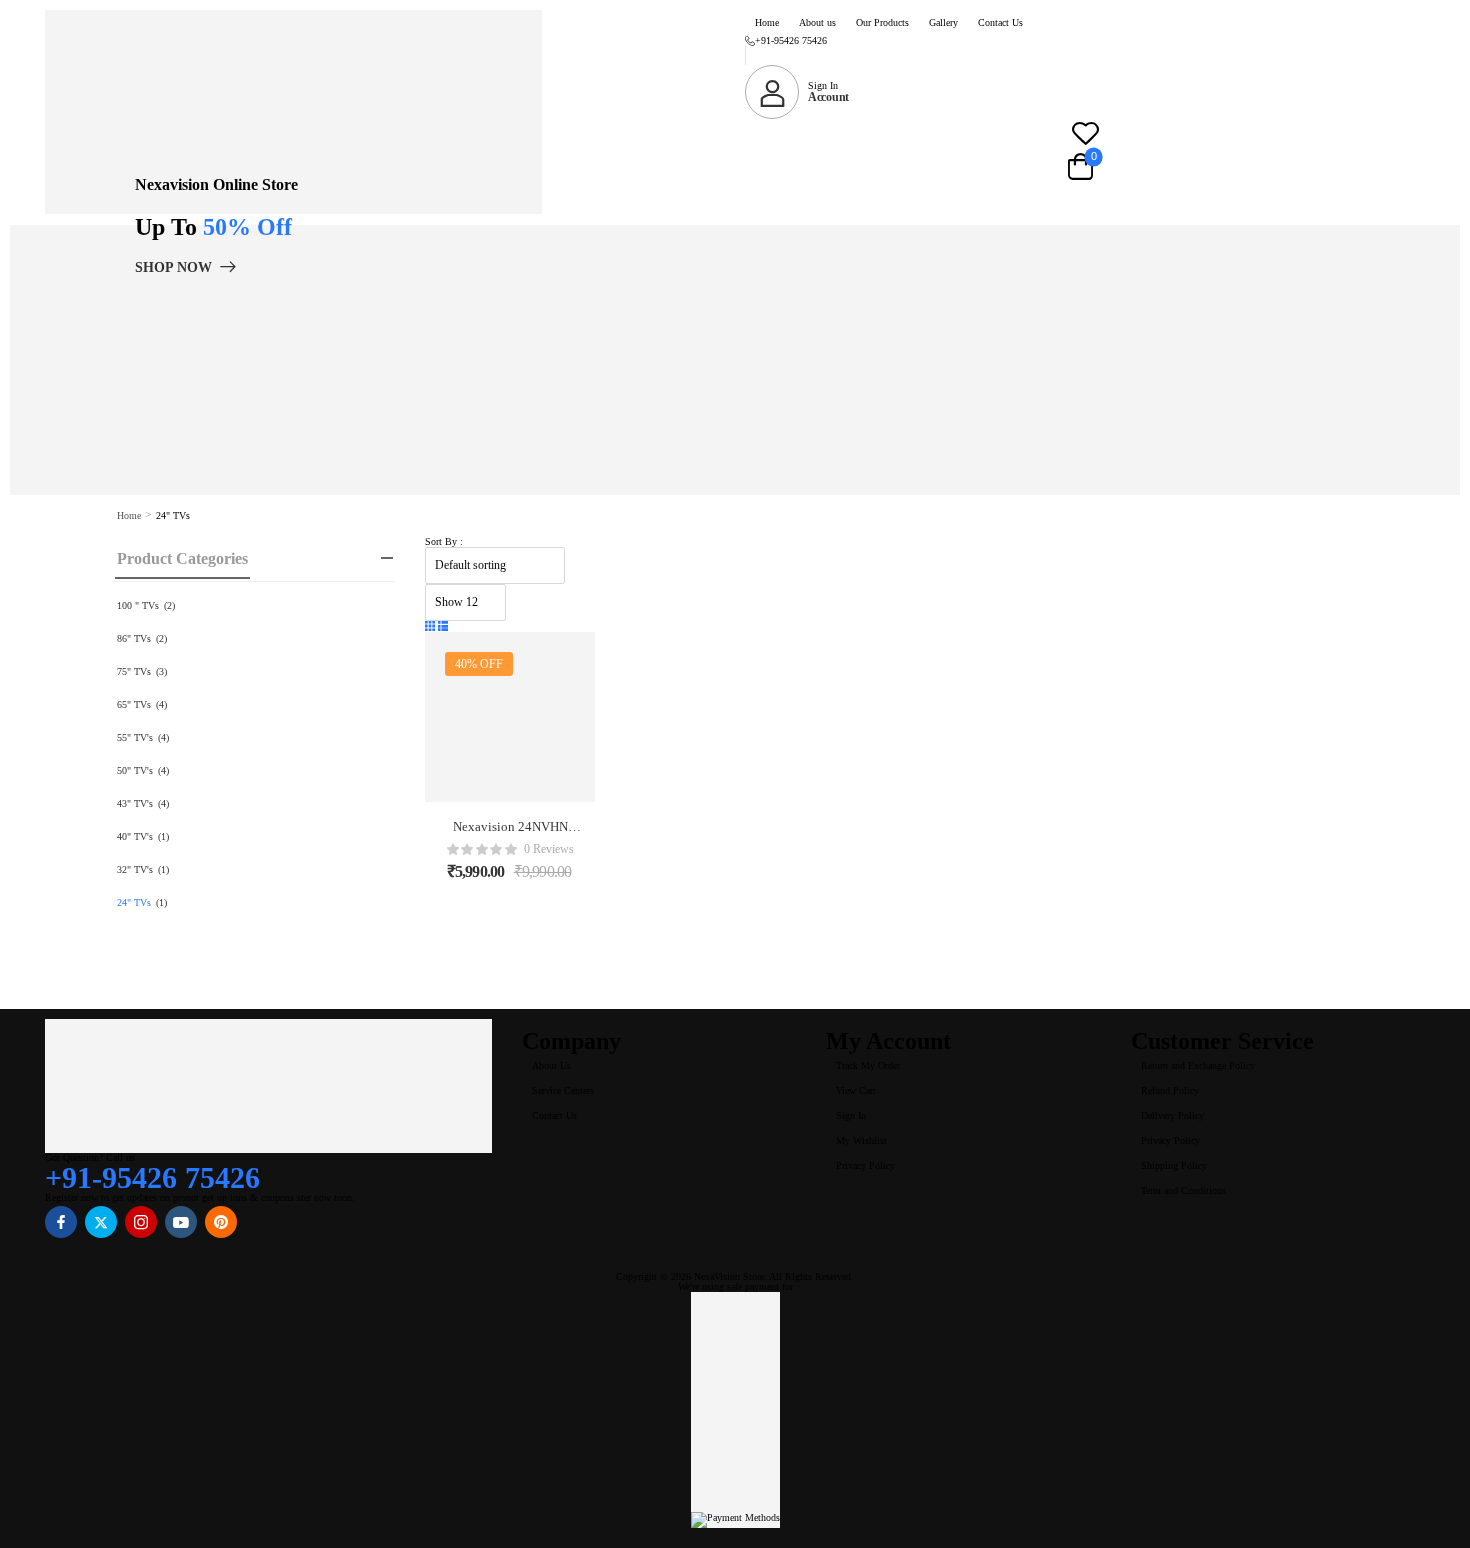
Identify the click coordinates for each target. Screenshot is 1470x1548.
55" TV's (135, 737)
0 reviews (549, 849)
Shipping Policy (1174, 1165)
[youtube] (181, 1222)
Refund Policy (1170, 1090)
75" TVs (134, 671)
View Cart (856, 1090)
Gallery (943, 22)
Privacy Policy (865, 1165)
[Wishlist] (1085, 132)
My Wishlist (861, 1140)
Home (767, 22)
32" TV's (135, 869)
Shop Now (173, 267)
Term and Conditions (1183, 1190)
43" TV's (135, 803)
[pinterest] (221, 1222)
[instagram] (141, 1222)
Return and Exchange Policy (1198, 1065)
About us (817, 22)
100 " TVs (138, 605)
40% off (479, 664)
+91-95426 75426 (791, 40)
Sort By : (444, 541)
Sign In (851, 1115)
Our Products (882, 22)
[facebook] (61, 1222)
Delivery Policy (1172, 1115)
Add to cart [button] (510, 877)
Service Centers (563, 1090)
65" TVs (134, 704)
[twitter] (101, 1222)
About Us (551, 1065)
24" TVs (134, 902)
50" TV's (135, 770)
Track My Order (868, 1065)
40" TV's (135, 836)
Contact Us (1000, 22)
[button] (430, 627)
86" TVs (134, 638)
